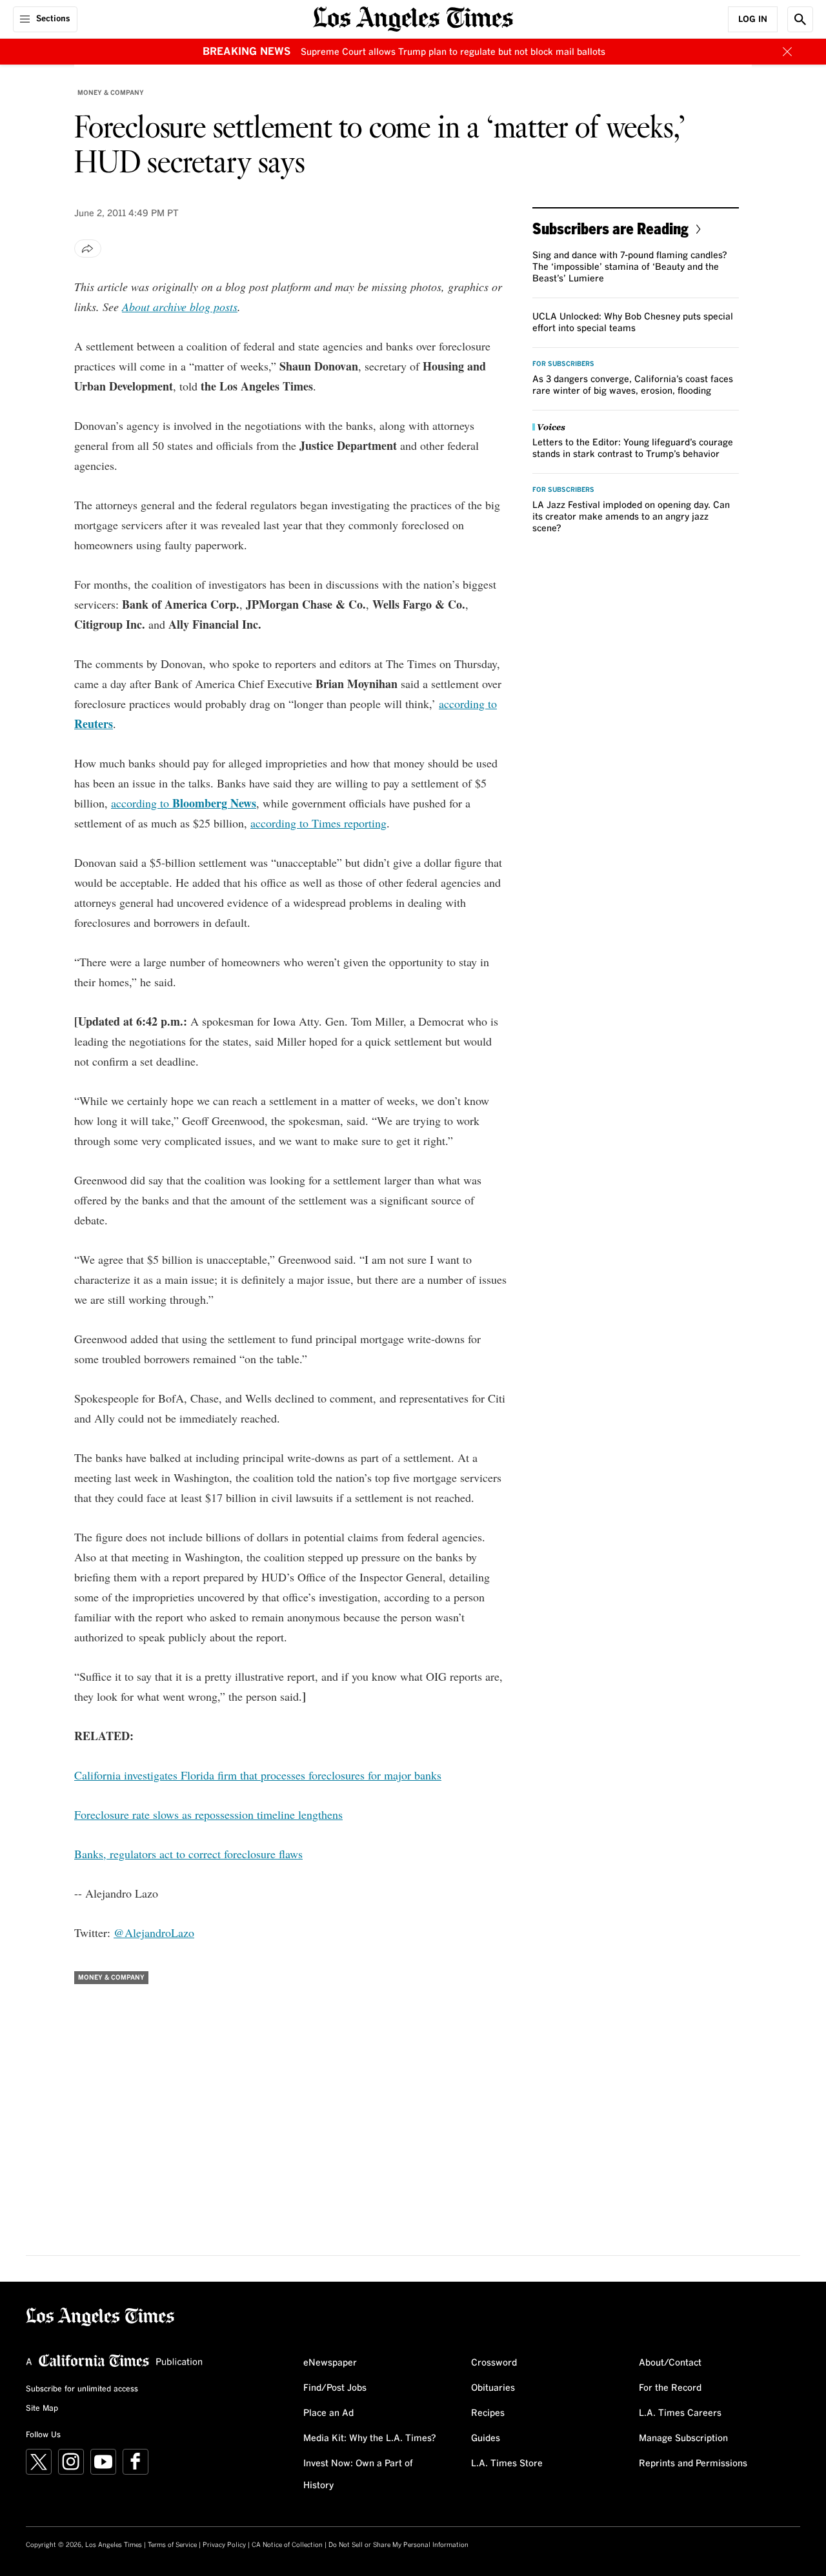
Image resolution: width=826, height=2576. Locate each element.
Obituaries (493, 2388)
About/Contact (670, 2363)
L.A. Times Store (507, 2464)
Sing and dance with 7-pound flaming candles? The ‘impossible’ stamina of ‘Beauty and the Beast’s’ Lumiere (630, 267)
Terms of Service (172, 2545)
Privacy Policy (224, 2545)
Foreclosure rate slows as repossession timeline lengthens (208, 1814)
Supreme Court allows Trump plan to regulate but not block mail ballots (453, 52)
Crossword (494, 2363)
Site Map (42, 2409)
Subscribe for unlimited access (82, 2389)
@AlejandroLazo (154, 1932)
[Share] (88, 248)
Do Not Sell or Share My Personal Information (398, 2545)
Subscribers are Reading (610, 228)
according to (184, 803)
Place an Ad (328, 2413)
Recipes (488, 2413)
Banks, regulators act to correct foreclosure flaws (188, 1854)
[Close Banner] (787, 52)
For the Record (670, 2388)
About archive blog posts (180, 307)
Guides (486, 2439)
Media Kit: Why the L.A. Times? (370, 2439)
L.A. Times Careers (680, 2413)
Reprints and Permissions (693, 2464)
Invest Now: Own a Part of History (358, 2475)
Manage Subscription (683, 2439)
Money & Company (111, 93)
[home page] (413, 18)
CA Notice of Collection (287, 2545)
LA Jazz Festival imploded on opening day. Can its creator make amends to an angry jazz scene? (631, 517)
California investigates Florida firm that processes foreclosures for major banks (258, 1775)
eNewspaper (330, 2363)
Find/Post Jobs (335, 2388)
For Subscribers (563, 364)
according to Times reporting (318, 823)
